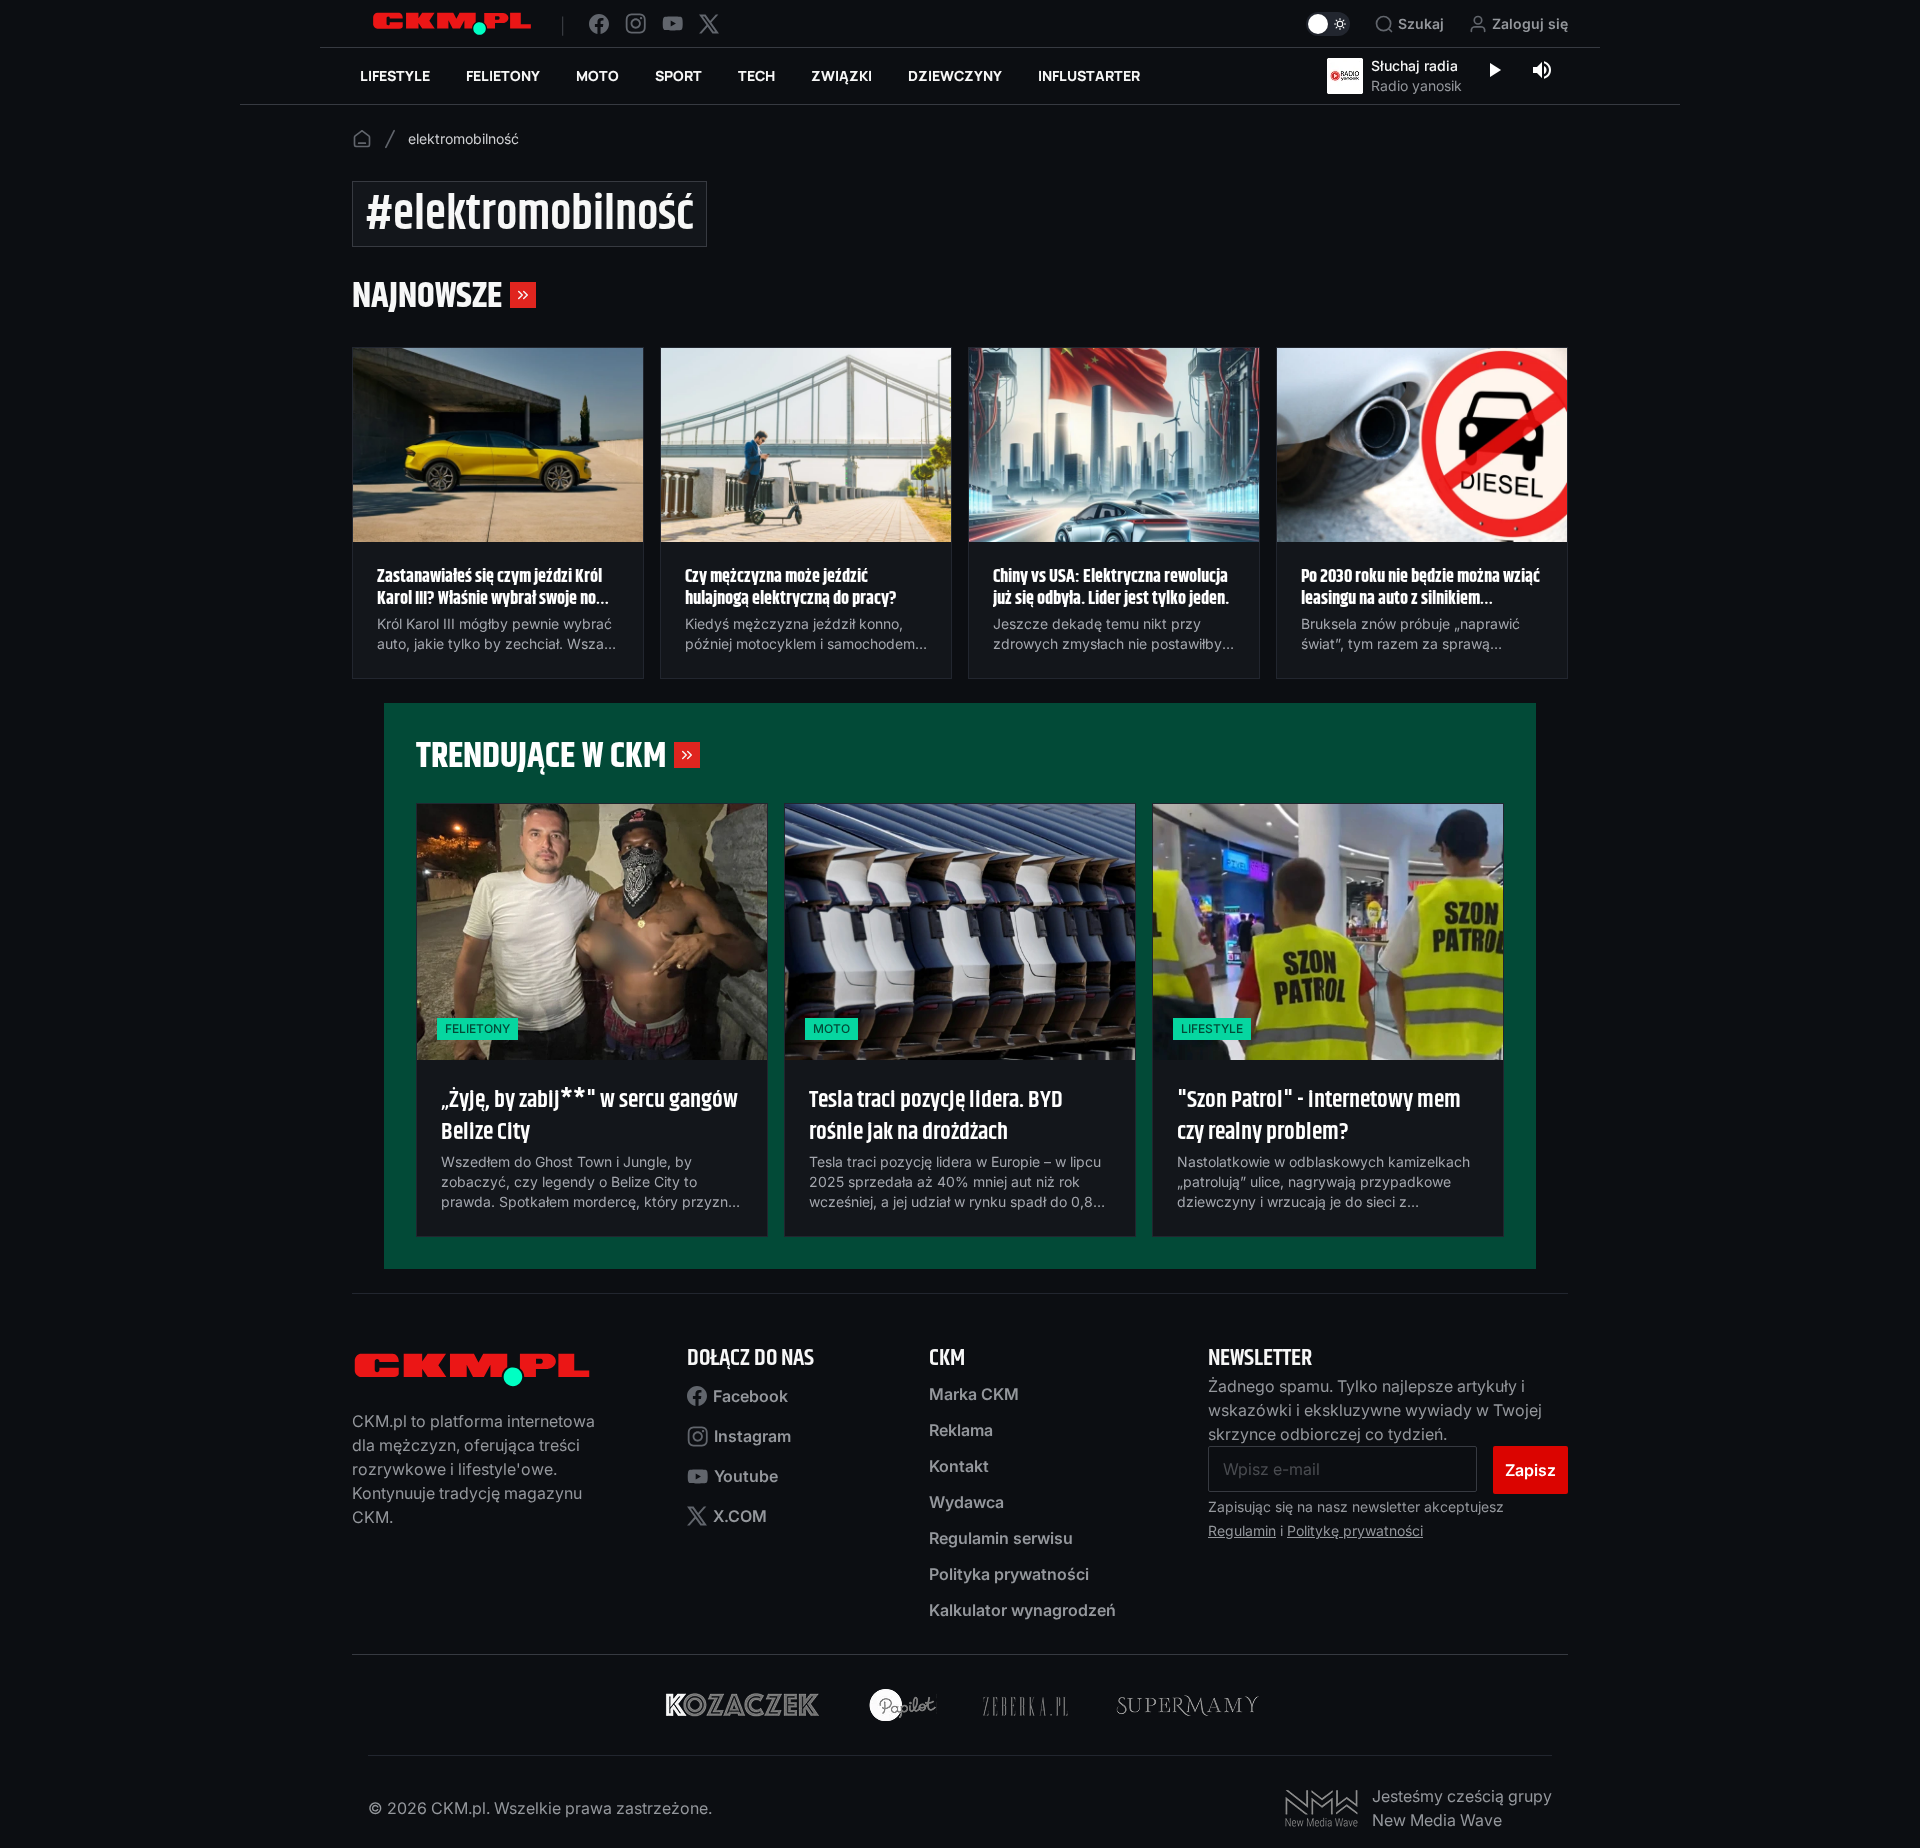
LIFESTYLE (395, 75)
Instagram (752, 1436)
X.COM (740, 1516)
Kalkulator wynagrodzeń (1022, 1610)
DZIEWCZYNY (955, 75)
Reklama (961, 1430)
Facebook (750, 1396)
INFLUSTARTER (1089, 75)
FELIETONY (503, 75)
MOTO (597, 75)
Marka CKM (974, 1394)
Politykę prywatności (1355, 1530)
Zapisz (1530, 1470)
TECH (756, 75)
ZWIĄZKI (841, 75)
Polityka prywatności (1009, 1574)
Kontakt (959, 1466)
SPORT (678, 75)
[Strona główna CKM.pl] (452, 23)
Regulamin (1242, 1530)
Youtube (746, 1476)
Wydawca (966, 1502)
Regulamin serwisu (1001, 1538)
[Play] (1494, 72)
